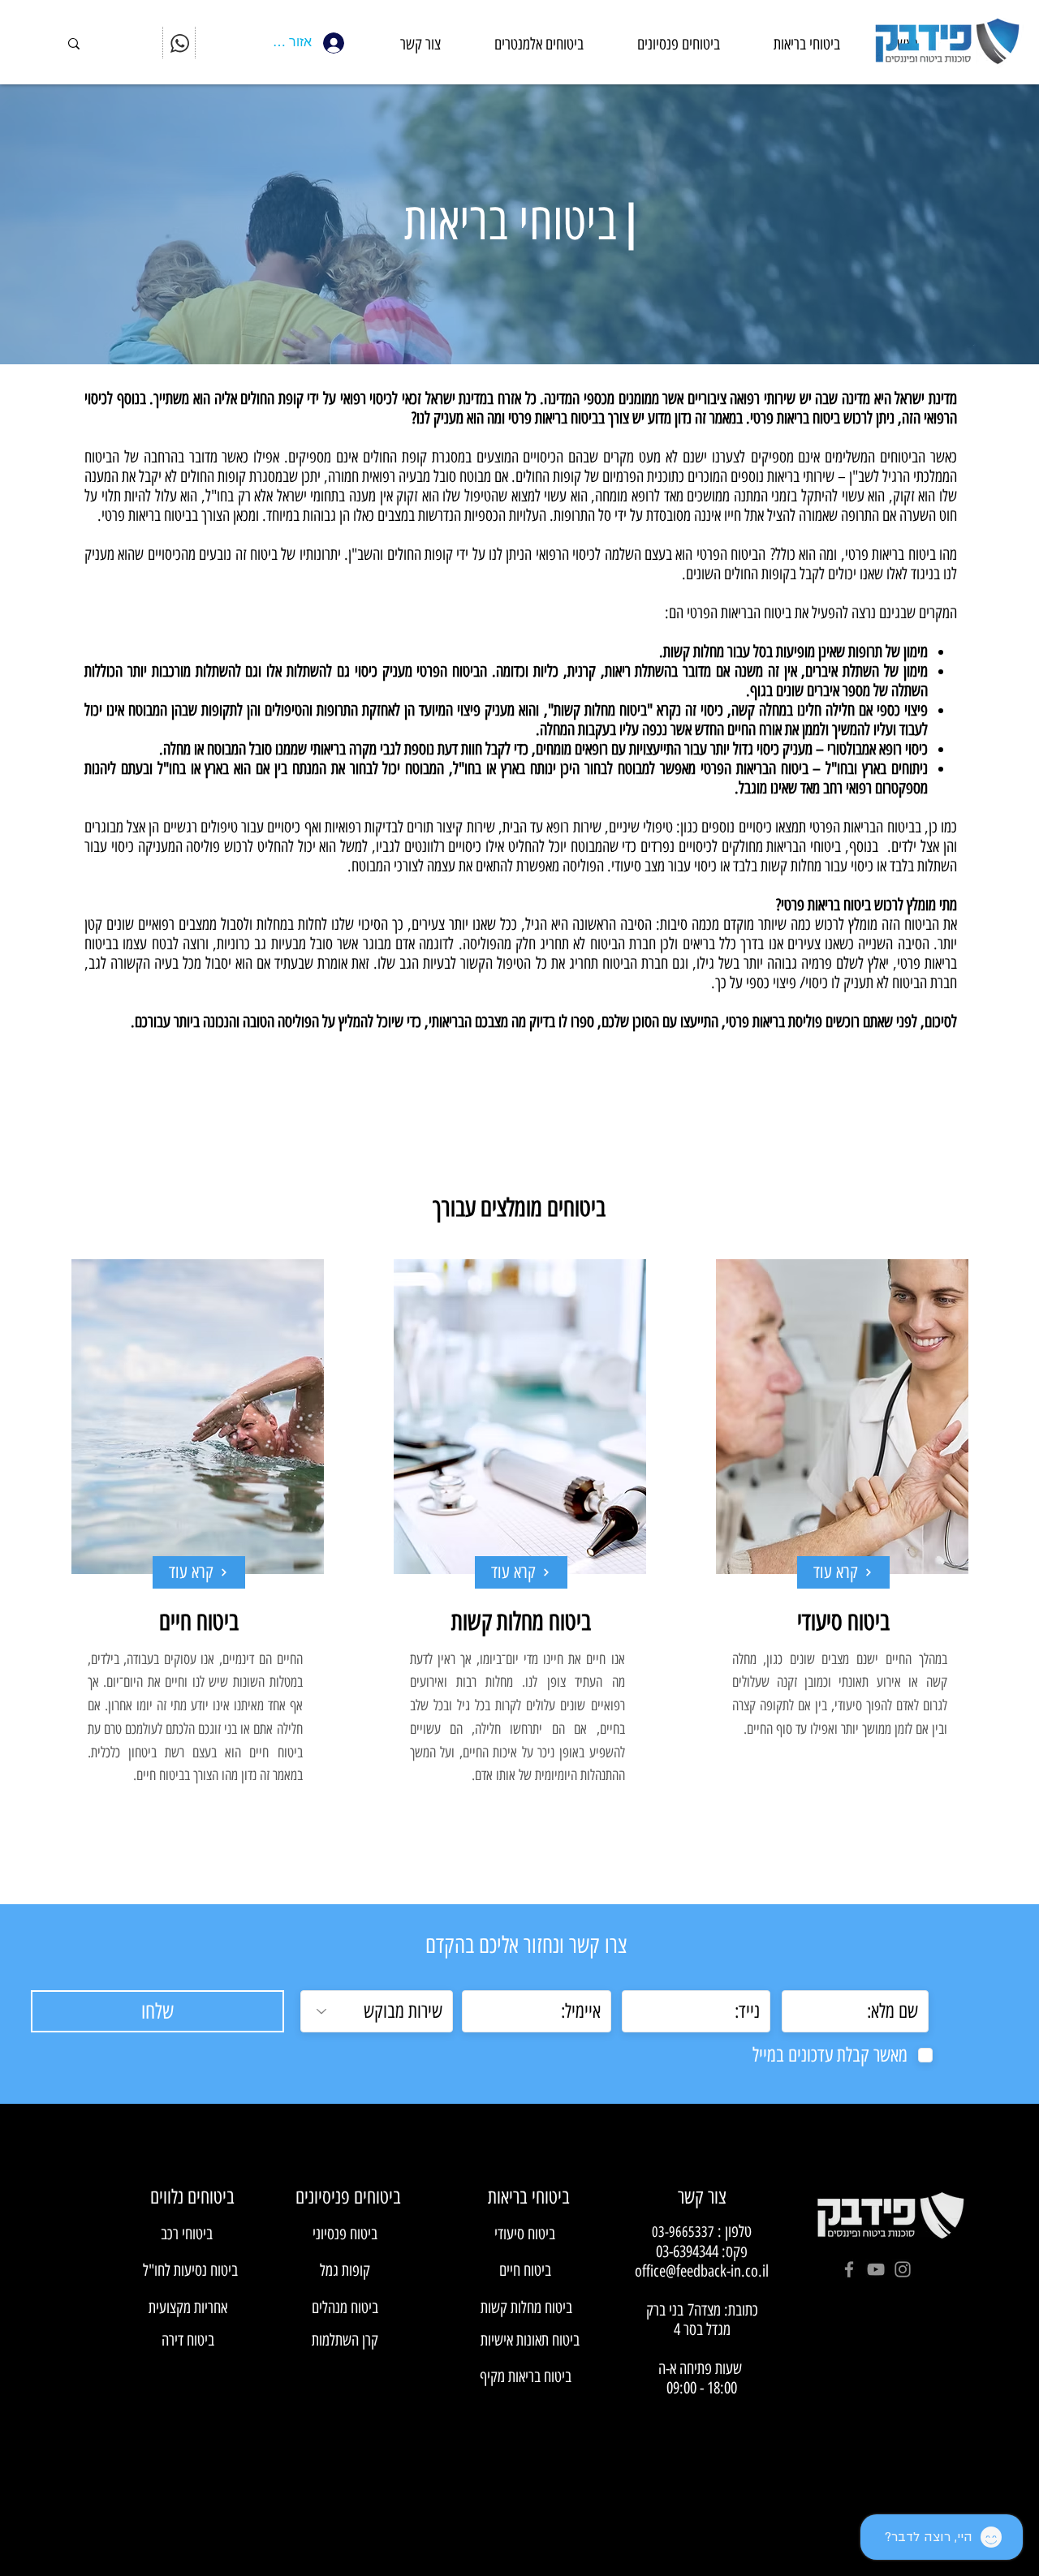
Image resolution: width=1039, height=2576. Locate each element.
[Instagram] (903, 2269)
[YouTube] (876, 2269)
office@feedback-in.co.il (702, 2271)
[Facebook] (849, 2269)
